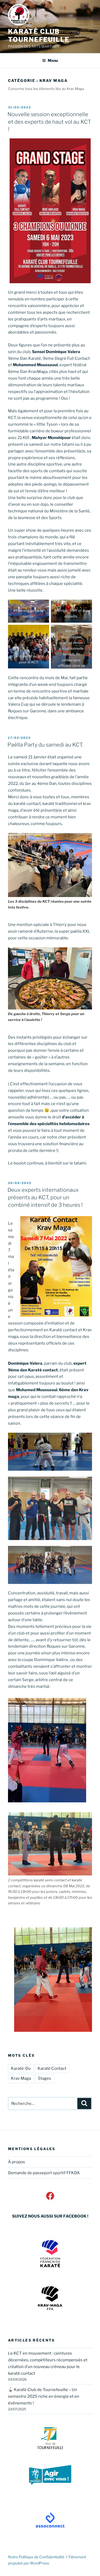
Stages (45, 2078)
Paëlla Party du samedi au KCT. (45, 745)
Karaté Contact (52, 2068)
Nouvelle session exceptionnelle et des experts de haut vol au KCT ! (49, 122)
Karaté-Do (21, 2068)
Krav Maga (21, 2078)
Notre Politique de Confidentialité (36, 2557)
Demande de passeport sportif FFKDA (44, 2173)
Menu (53, 60)
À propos (17, 2162)
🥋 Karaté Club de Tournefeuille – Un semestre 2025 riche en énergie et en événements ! (44, 2396)
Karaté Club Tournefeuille (39, 35)
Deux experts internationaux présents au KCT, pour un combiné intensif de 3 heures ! (45, 1197)
